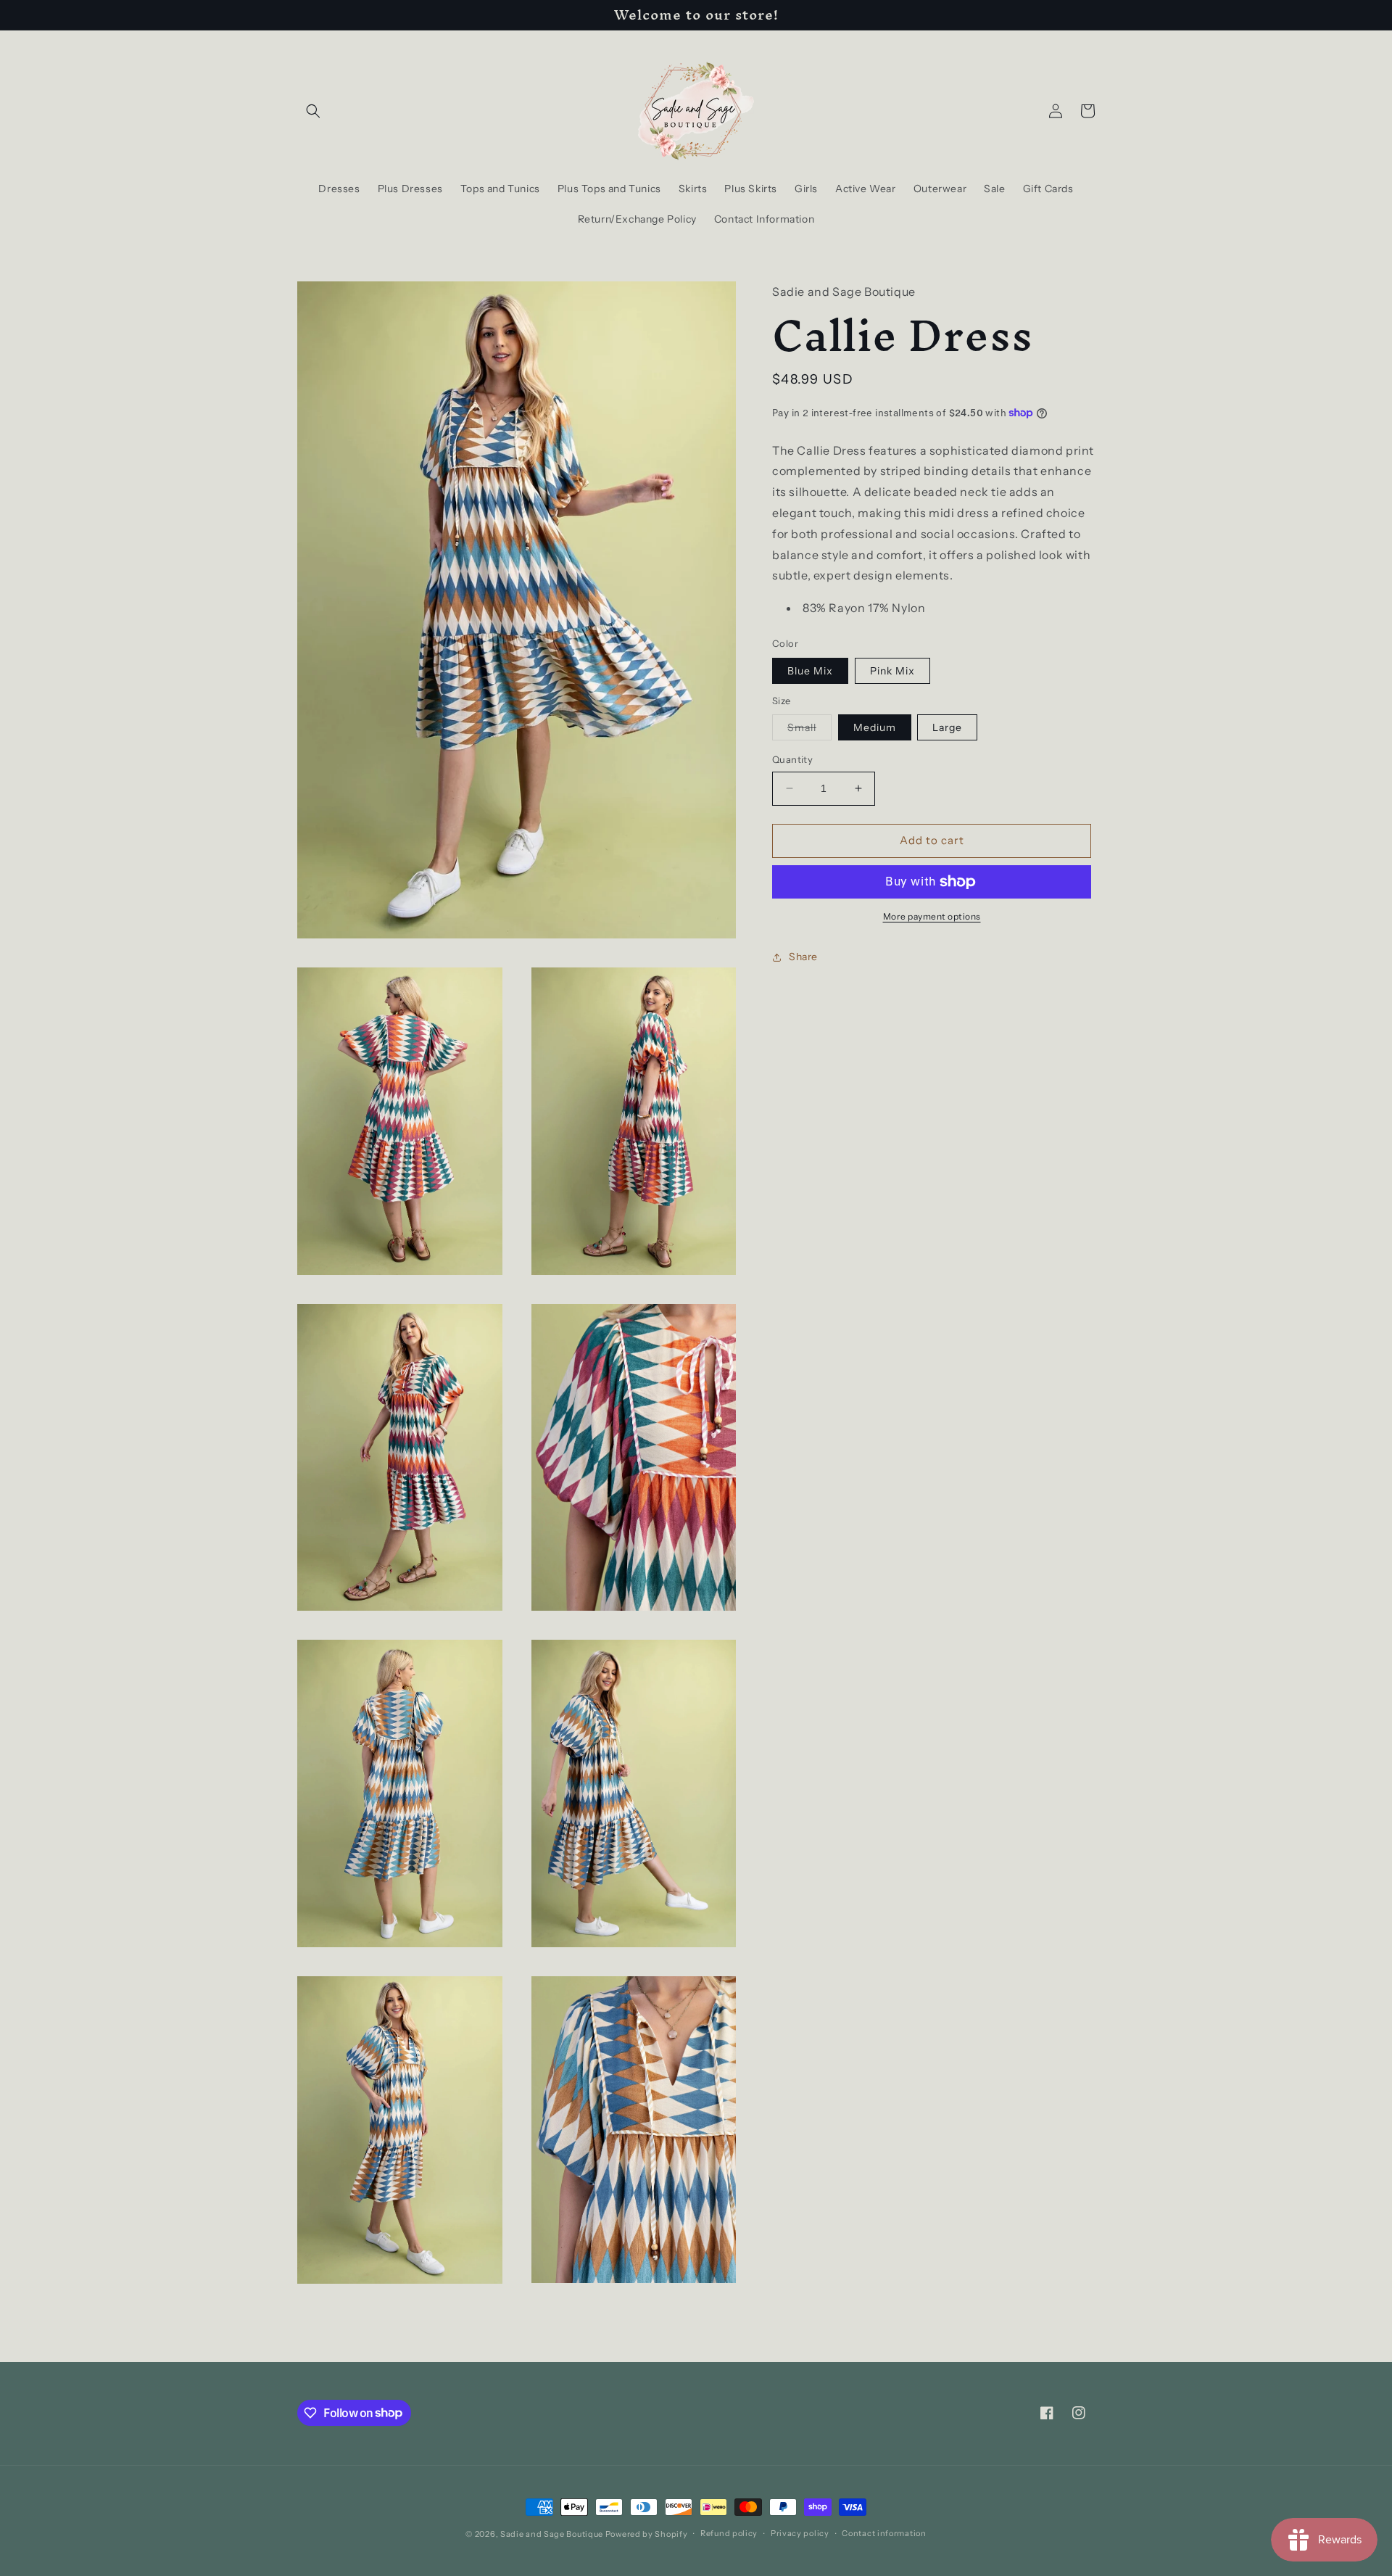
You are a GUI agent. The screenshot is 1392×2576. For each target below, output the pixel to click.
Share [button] (803, 957)
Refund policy (729, 2533)
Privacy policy (800, 2533)
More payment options (932, 916)
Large (947, 727)
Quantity (792, 759)
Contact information (884, 2533)
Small (809, 730)
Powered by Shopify (647, 2534)
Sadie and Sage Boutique (552, 2534)
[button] (313, 111)
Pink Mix (892, 671)
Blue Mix (810, 671)
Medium (875, 727)
